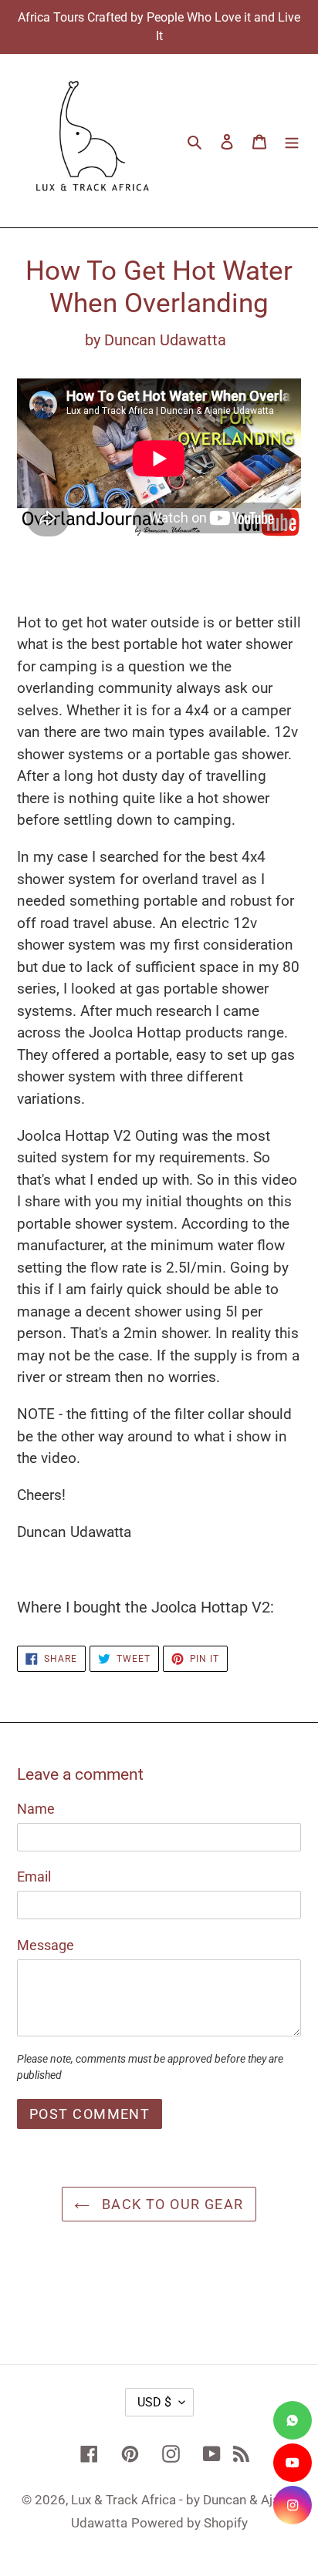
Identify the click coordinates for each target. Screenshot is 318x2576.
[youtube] (293, 2463)
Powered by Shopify (189, 2523)
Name (36, 1809)
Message (46, 1945)
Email (34, 1877)
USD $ (154, 2402)
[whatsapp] (293, 2420)
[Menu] (292, 141)
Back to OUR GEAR (170, 2204)
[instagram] (293, 2505)
